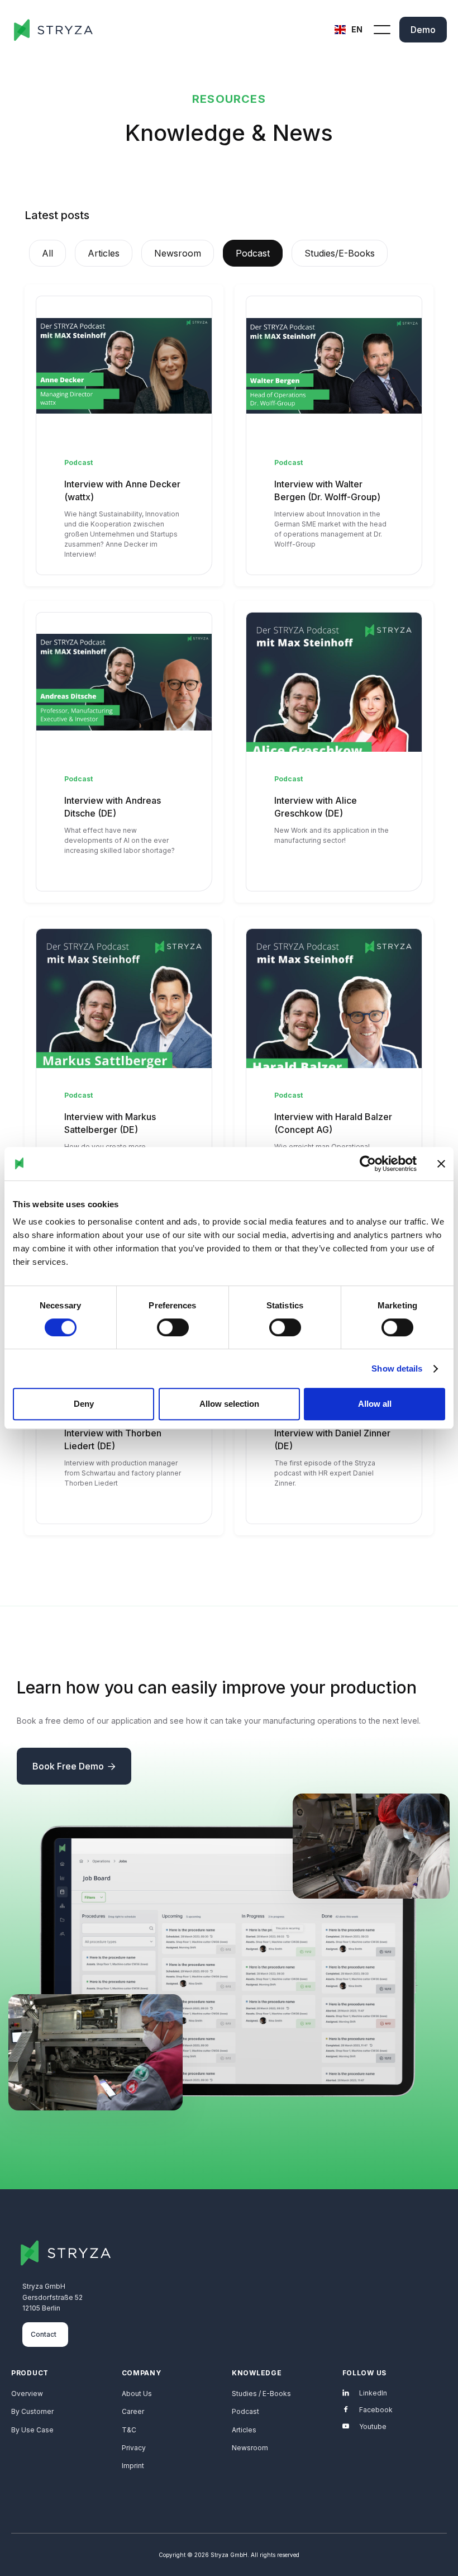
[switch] (173, 1327)
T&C (129, 2430)
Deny (84, 1404)
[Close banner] (441, 1164)
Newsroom (250, 2448)
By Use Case (32, 2430)
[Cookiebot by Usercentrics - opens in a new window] (368, 1164)
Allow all (375, 1404)
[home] (53, 30)
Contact (44, 2334)
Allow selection (229, 1404)
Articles (244, 2430)
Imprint (133, 2466)
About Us (137, 2394)
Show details (397, 1368)
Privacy (134, 2448)
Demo (423, 30)
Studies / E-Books (261, 2394)
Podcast (245, 2411)
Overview (27, 2394)
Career (133, 2411)
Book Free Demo (74, 1766)
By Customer (32, 2411)
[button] (350, 30)
